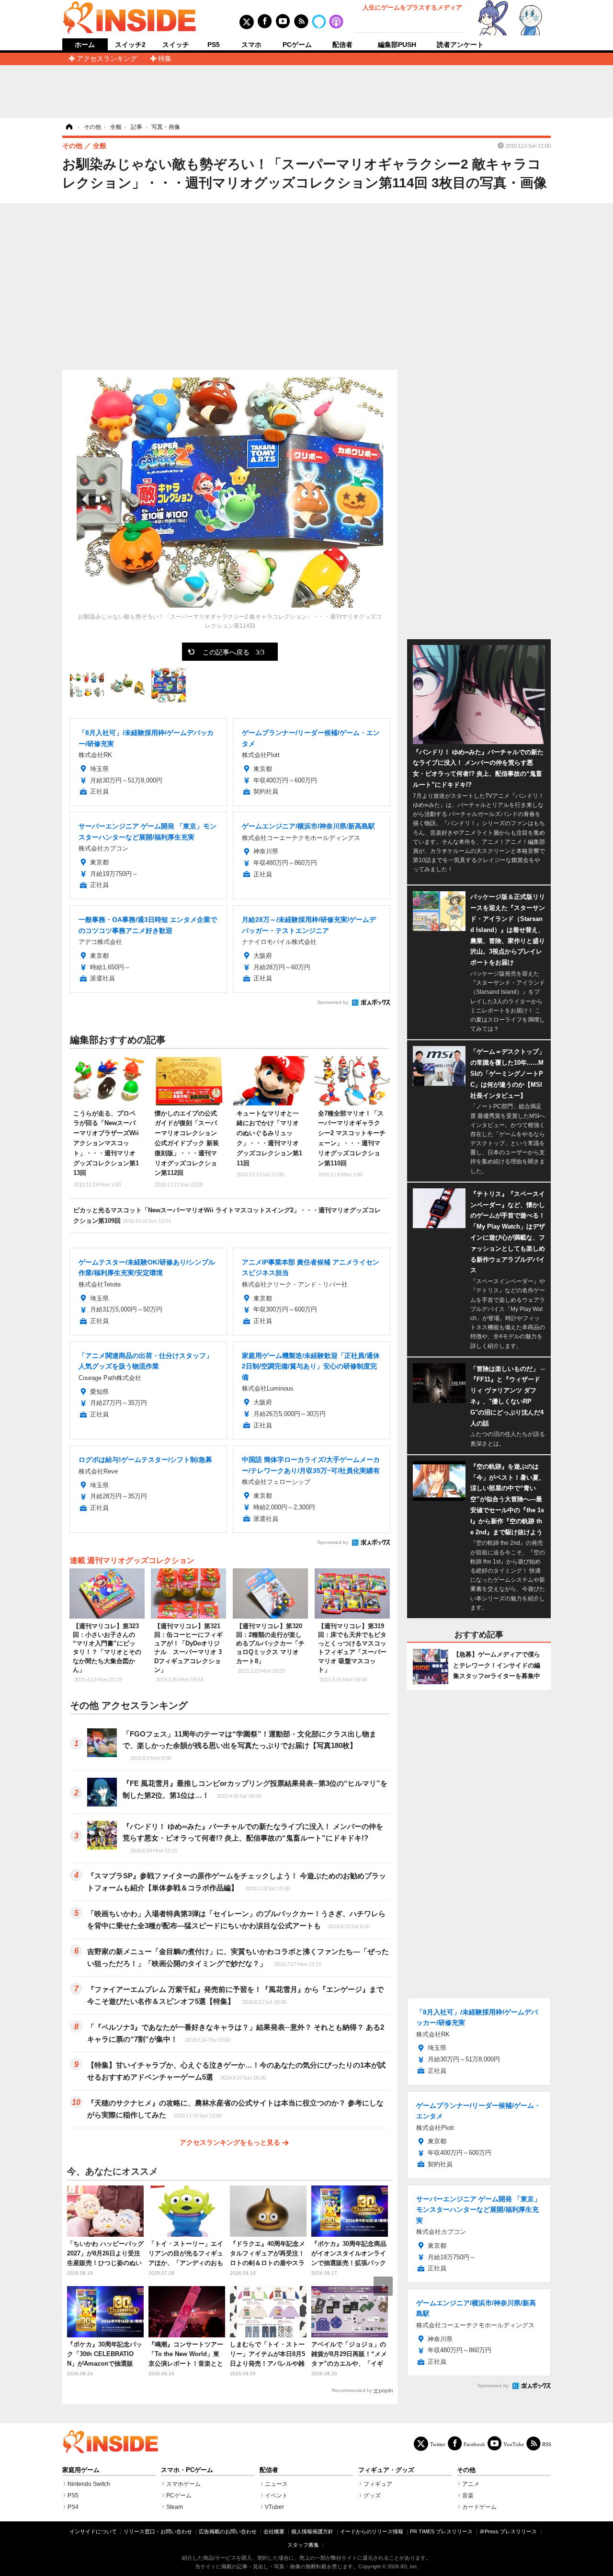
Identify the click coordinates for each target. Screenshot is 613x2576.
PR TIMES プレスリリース (441, 2531)
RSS (547, 2444)
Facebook (474, 2444)
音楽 (468, 2495)
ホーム (85, 45)
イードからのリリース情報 (372, 2531)
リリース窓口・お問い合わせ (158, 2531)
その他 (466, 2470)
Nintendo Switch (89, 2484)
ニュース (276, 2484)
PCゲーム (297, 45)
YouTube (514, 2444)
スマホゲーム (183, 2484)
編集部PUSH (397, 45)
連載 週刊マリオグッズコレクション (132, 1560)
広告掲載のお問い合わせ (228, 2531)
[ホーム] (68, 127)
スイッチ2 (130, 45)
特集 (165, 58)
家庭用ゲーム (81, 2470)
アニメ (471, 2484)
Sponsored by (333, 1002)
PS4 (73, 2507)
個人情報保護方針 (312, 2531)
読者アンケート (460, 45)
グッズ (372, 2495)
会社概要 (274, 2531)
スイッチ (176, 45)
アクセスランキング (107, 58)
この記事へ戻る (233, 652)
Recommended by (352, 2390)
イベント (276, 2495)
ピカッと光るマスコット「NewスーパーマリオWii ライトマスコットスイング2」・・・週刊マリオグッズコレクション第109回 (227, 1215)
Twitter (438, 2444)
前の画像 (86, 499)
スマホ (251, 45)
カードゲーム (479, 2507)
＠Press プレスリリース (508, 2531)
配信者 (342, 45)
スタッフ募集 (303, 2545)
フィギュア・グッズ (386, 2470)
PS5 (214, 45)
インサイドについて (93, 2531)
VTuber (274, 2507)
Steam (175, 2507)
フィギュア (378, 2484)
